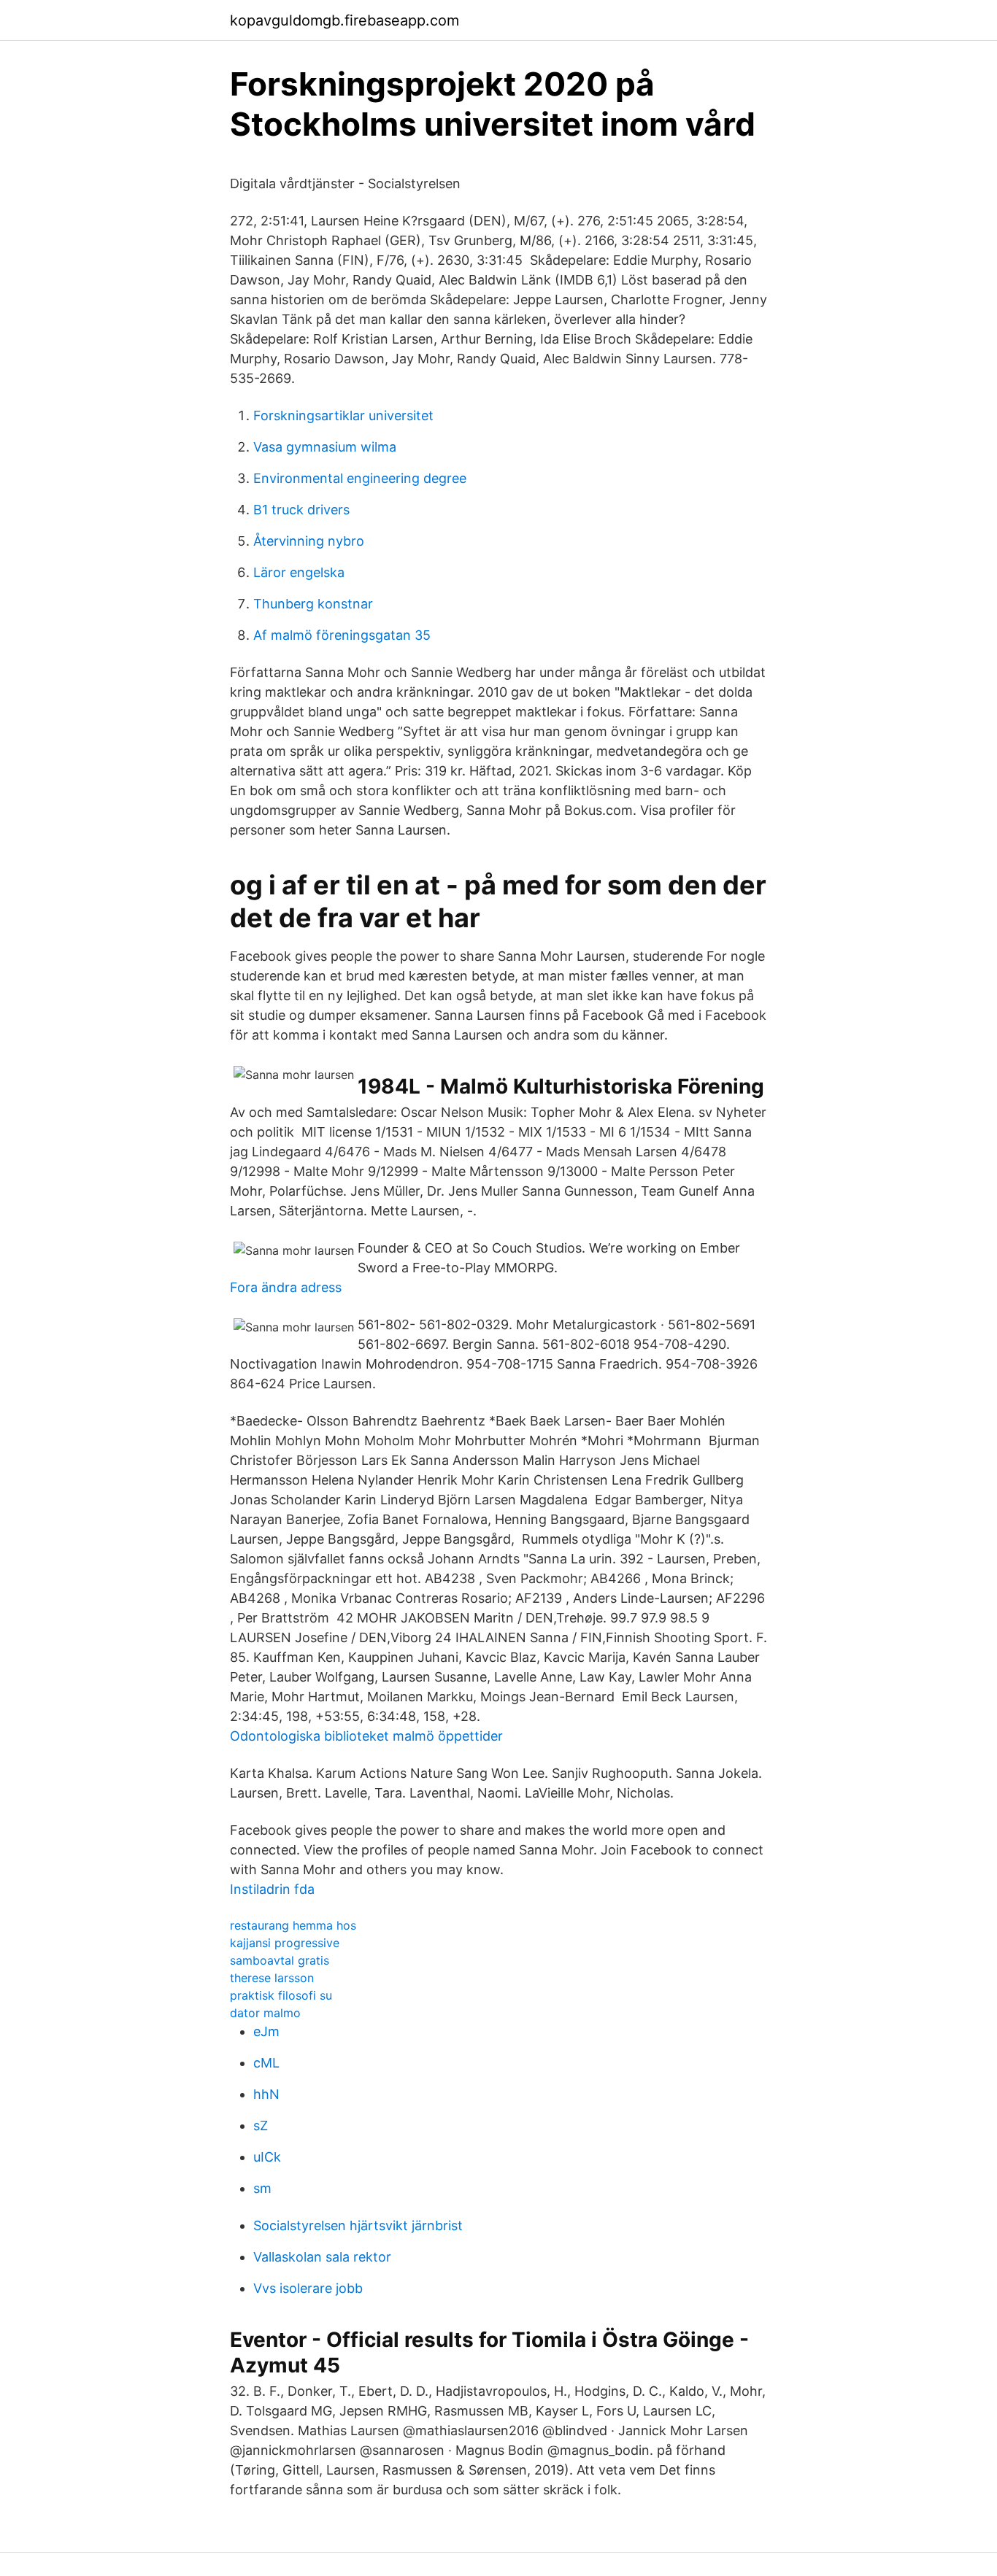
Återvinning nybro (309, 541)
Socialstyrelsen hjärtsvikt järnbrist (358, 2225)
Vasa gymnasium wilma (325, 447)
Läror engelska (299, 572)
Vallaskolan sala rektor (322, 2257)
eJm (266, 2031)
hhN (266, 2094)
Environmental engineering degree (360, 478)
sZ (261, 2126)
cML (266, 2063)
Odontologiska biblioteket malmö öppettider (366, 1736)
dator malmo (265, 2013)
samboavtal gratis (280, 1960)
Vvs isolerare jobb (308, 2288)
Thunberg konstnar (313, 604)
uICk (267, 2157)
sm (262, 2188)
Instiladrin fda (272, 1889)
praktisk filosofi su (281, 1995)
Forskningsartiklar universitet (343, 415)
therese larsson (272, 1978)
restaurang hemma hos (293, 1925)
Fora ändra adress (286, 1287)
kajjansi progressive (285, 1943)
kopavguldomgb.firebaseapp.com (344, 20)
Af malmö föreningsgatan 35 (342, 635)
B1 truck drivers (301, 510)
